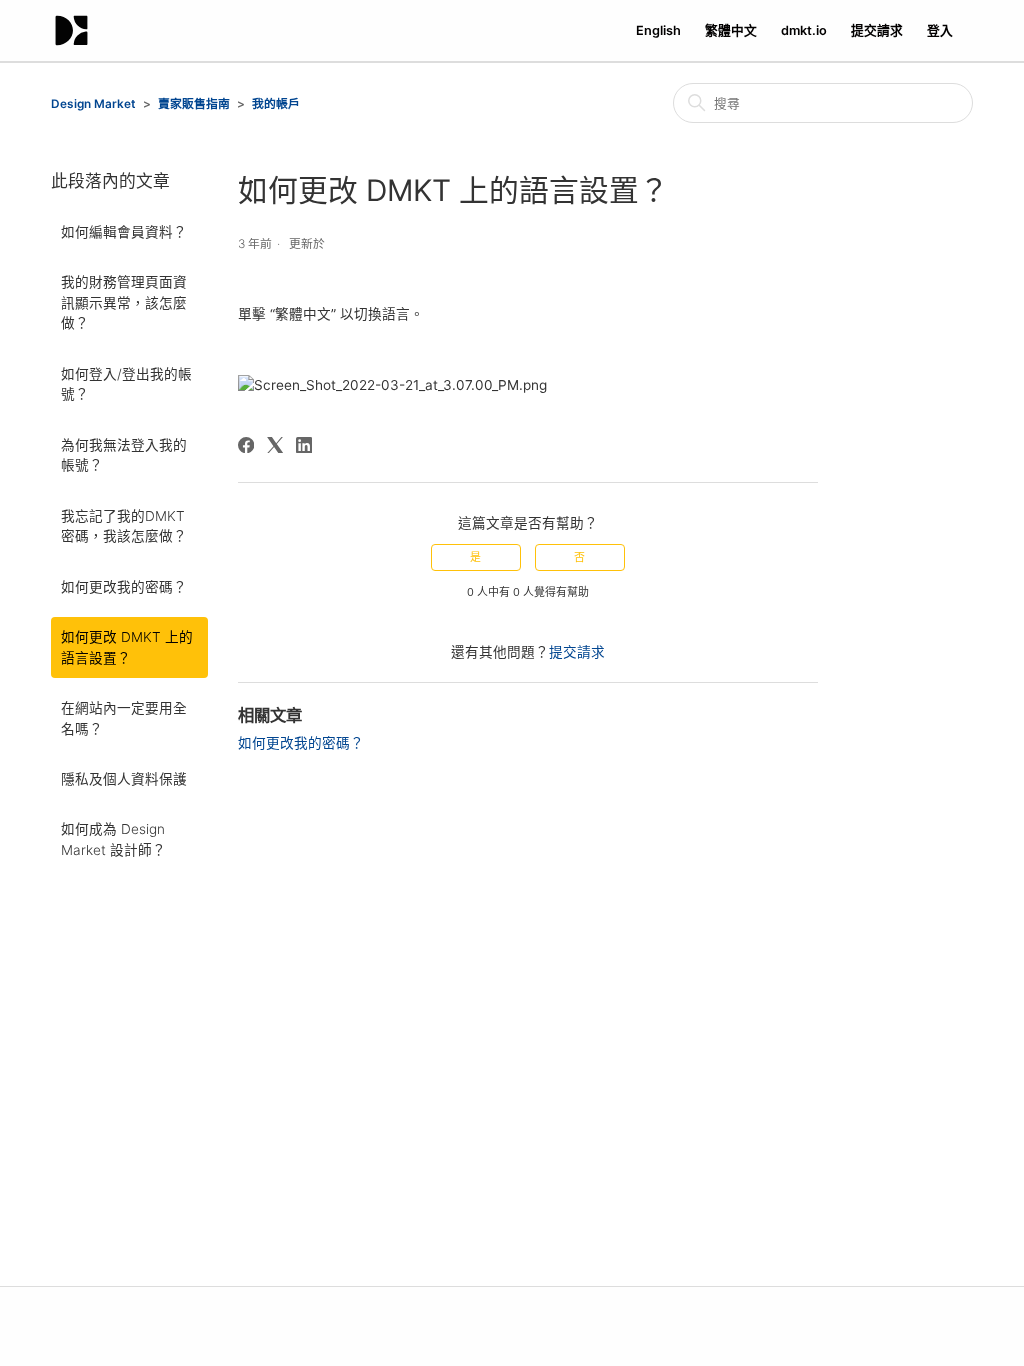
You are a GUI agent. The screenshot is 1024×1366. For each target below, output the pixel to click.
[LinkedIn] (304, 445)
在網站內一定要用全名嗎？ (124, 718)
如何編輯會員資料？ (124, 232)
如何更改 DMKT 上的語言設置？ (127, 647)
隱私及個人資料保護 (124, 779)
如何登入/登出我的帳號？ (126, 384)
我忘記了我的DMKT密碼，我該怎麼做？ (124, 526)
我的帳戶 (276, 104)
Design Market (93, 104)
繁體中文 (731, 30)
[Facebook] (246, 445)
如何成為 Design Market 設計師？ (113, 839)
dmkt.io (804, 30)
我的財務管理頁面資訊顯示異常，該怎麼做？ (124, 302)
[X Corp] (275, 445)
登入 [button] (940, 30)
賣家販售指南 (194, 104)
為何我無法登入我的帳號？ (124, 455)
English (658, 30)
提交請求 (877, 30)
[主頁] (71, 30)
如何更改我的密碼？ (124, 587)
